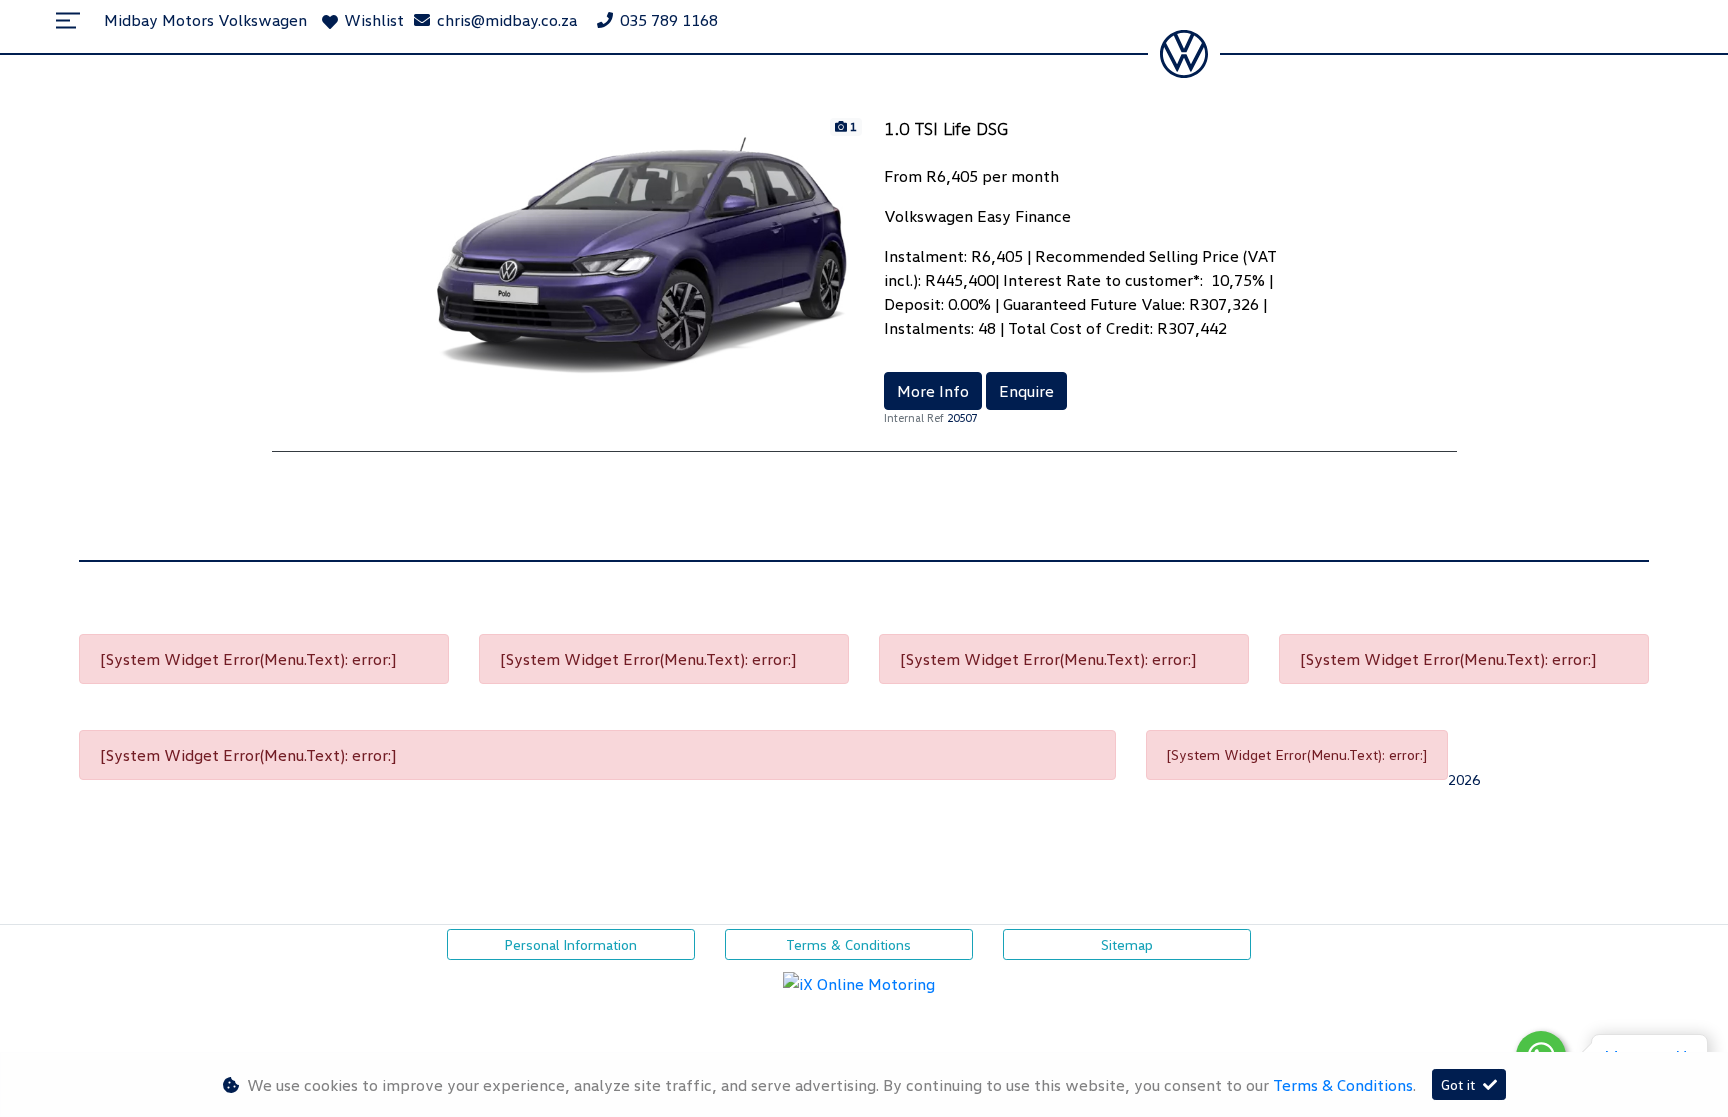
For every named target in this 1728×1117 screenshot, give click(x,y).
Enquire (1026, 391)
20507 (962, 417)
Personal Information (570, 944)
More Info (933, 391)
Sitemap (1127, 944)
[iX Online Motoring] (864, 981)
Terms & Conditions (848, 944)
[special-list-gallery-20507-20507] (642, 253)
